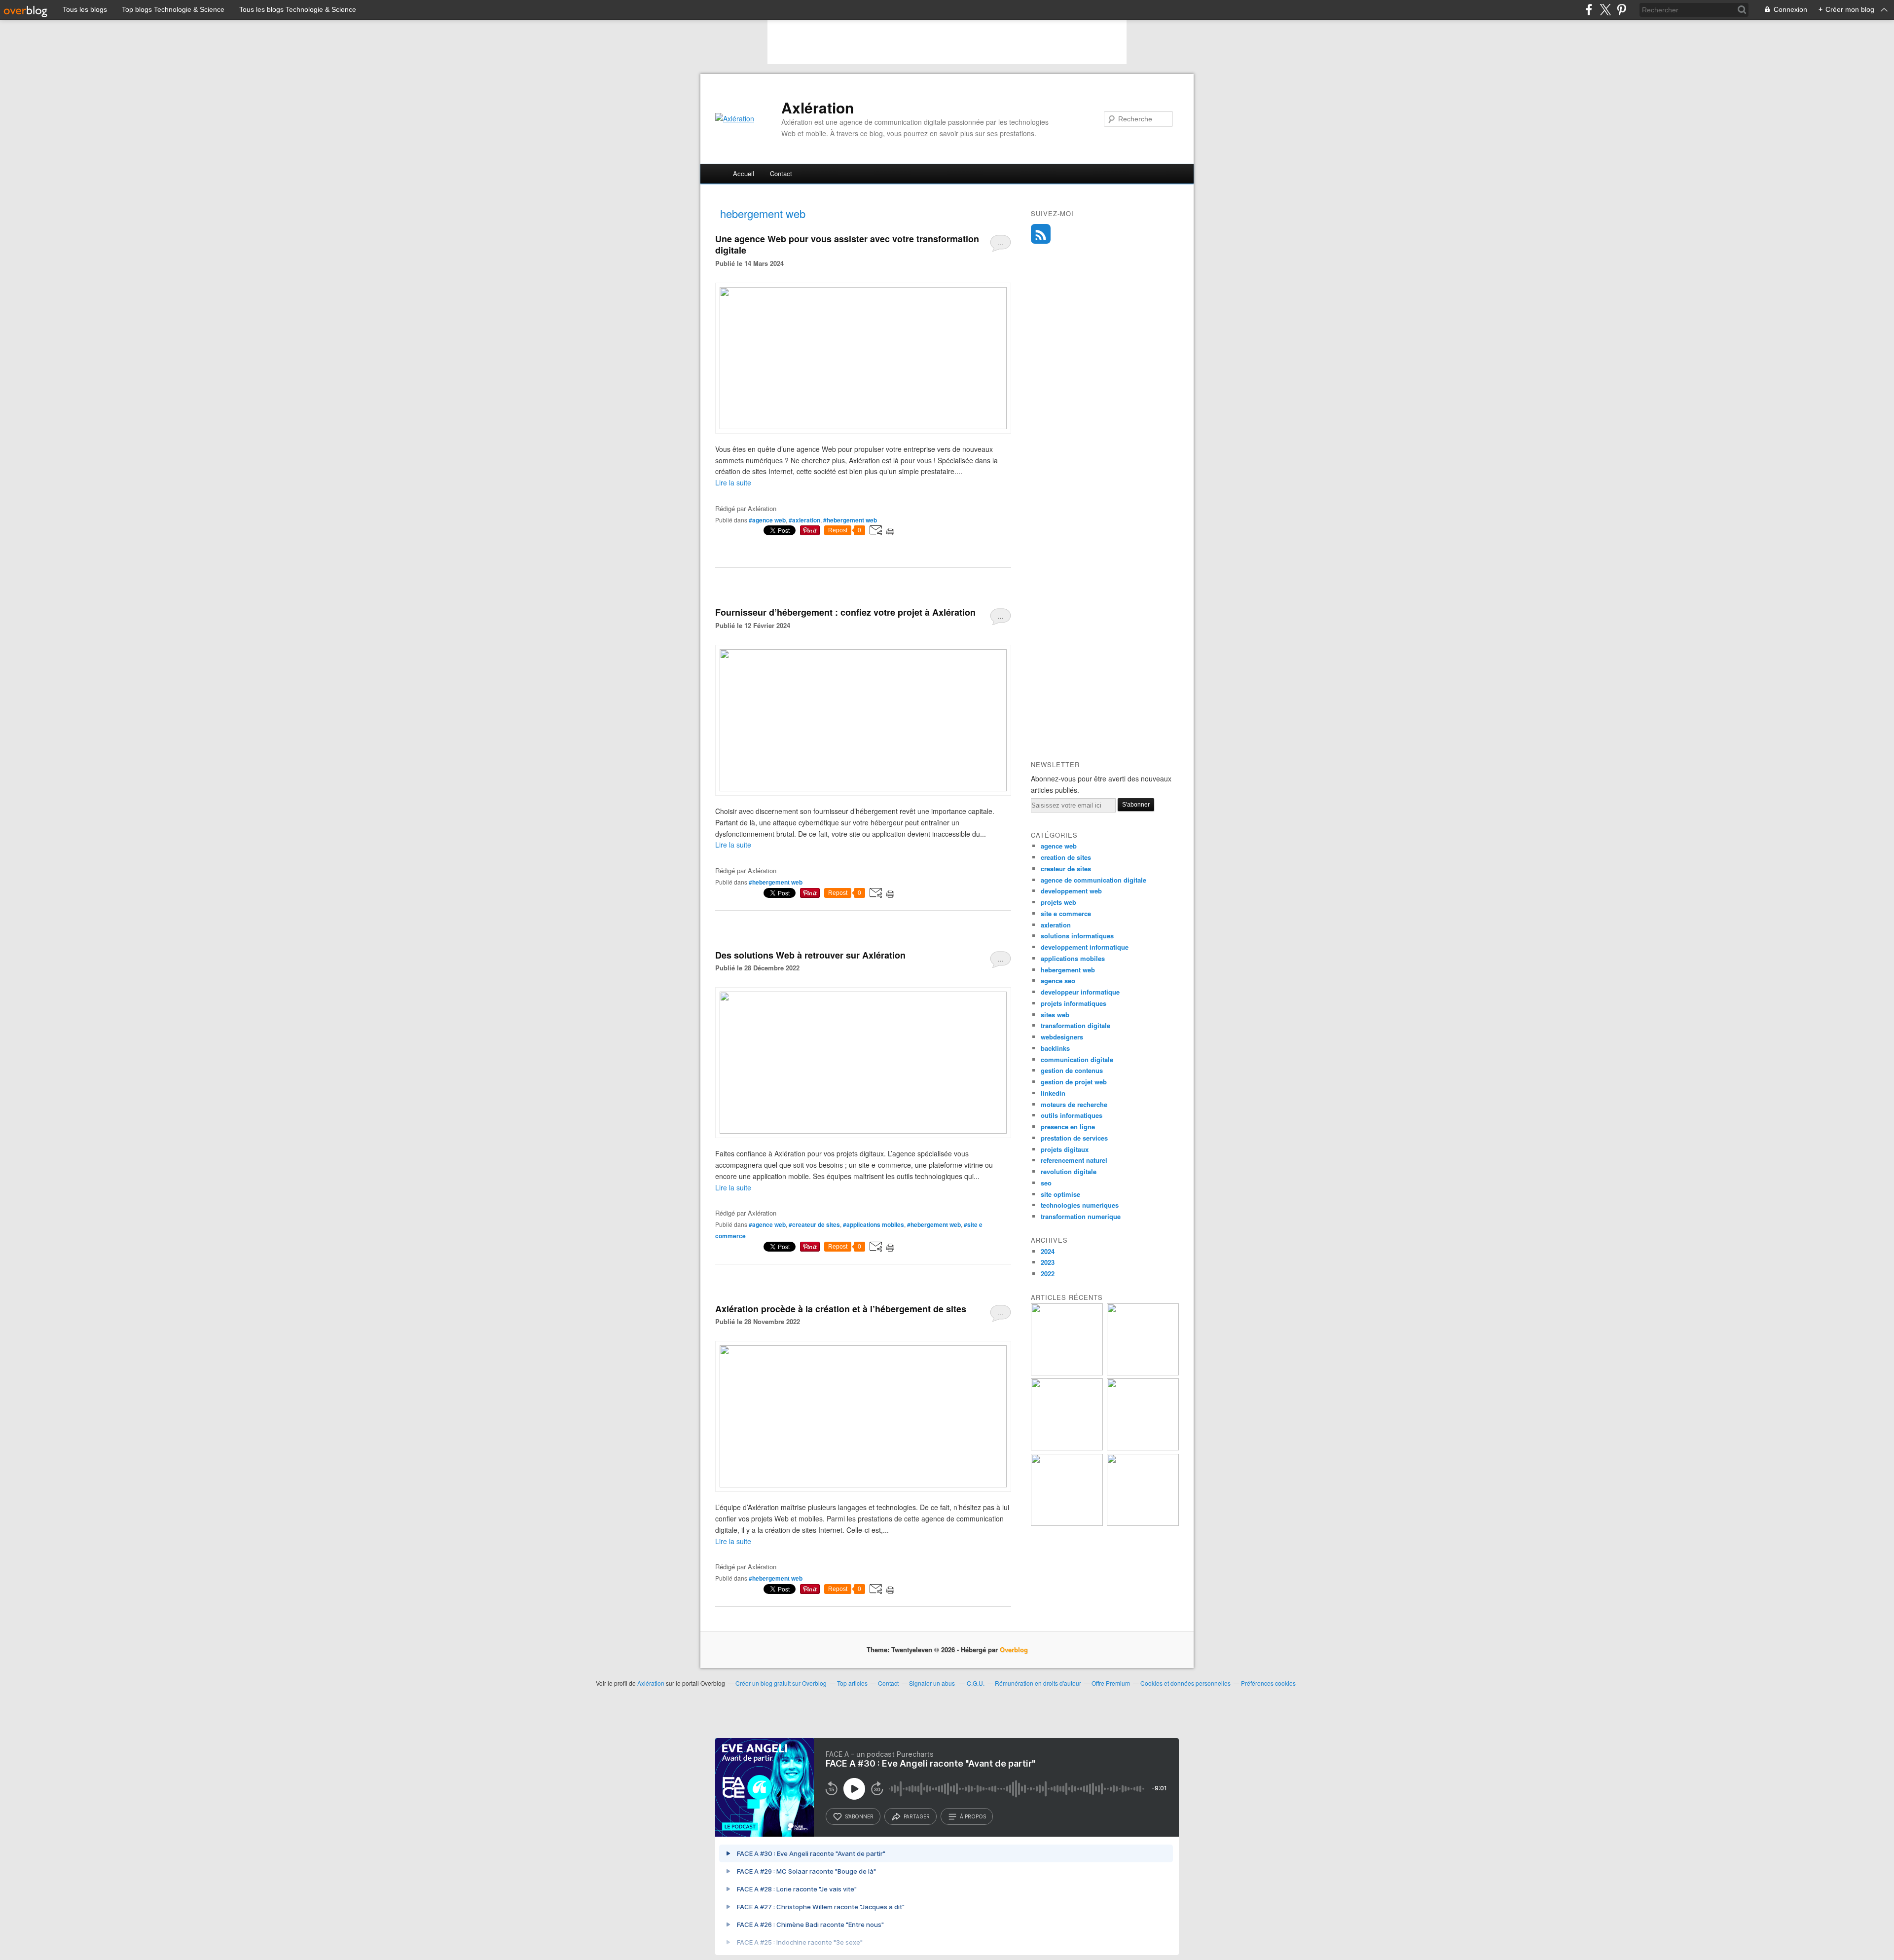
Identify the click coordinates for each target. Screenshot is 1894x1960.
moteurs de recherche (1074, 1104)
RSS (1041, 234)
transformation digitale (1075, 1025)
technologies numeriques (1080, 1205)
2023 (1048, 1262)
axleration (1056, 925)
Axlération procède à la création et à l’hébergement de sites (841, 1309)
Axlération (818, 108)
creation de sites (1066, 857)
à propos (973, 1816)
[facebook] (1589, 10)
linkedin (1053, 1093)
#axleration (804, 520)
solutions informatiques (1077, 936)
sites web (1055, 1015)
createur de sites (1066, 869)
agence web (1059, 846)
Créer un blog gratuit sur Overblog (781, 1683)
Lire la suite (733, 482)
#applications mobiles (874, 1224)
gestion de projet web (1074, 1082)
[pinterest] (1621, 10)
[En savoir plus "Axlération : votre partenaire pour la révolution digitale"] (1067, 1448)
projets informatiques (1074, 1003)
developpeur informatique (1080, 992)
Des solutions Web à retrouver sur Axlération (810, 955)
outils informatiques (1072, 1115)
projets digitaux (1065, 1149)
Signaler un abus (933, 1683)
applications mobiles (1073, 958)
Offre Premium (1111, 1683)
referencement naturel (1074, 1160)
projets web (1058, 902)
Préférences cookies (1268, 1683)
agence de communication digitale (1093, 880)
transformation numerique (1081, 1216)
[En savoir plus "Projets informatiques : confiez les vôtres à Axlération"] (1067, 1523)
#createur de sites (814, 1224)
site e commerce (1066, 913)
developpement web (1071, 891)
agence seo (1058, 980)
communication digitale (1077, 1059)
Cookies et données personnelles (1185, 1683)
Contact (781, 173)
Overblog (1014, 1649)
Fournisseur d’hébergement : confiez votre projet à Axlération (845, 612)
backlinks (1055, 1048)
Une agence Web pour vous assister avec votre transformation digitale (847, 244)
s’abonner (859, 1816)
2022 (1048, 1274)
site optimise (1060, 1194)
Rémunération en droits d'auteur (1038, 1683)
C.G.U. (976, 1683)
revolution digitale (1069, 1171)
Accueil (744, 173)
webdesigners (1062, 1037)
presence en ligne (1068, 1127)
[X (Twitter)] (1605, 10)
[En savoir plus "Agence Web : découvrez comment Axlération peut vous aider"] (1143, 1373)
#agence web (767, 520)
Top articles (852, 1683)
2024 (1048, 1251)
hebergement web (1068, 970)
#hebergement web (850, 520)
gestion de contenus (1072, 1070)
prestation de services (1074, 1138)
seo (1046, 1183)
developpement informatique (1085, 947)
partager (917, 1816)
